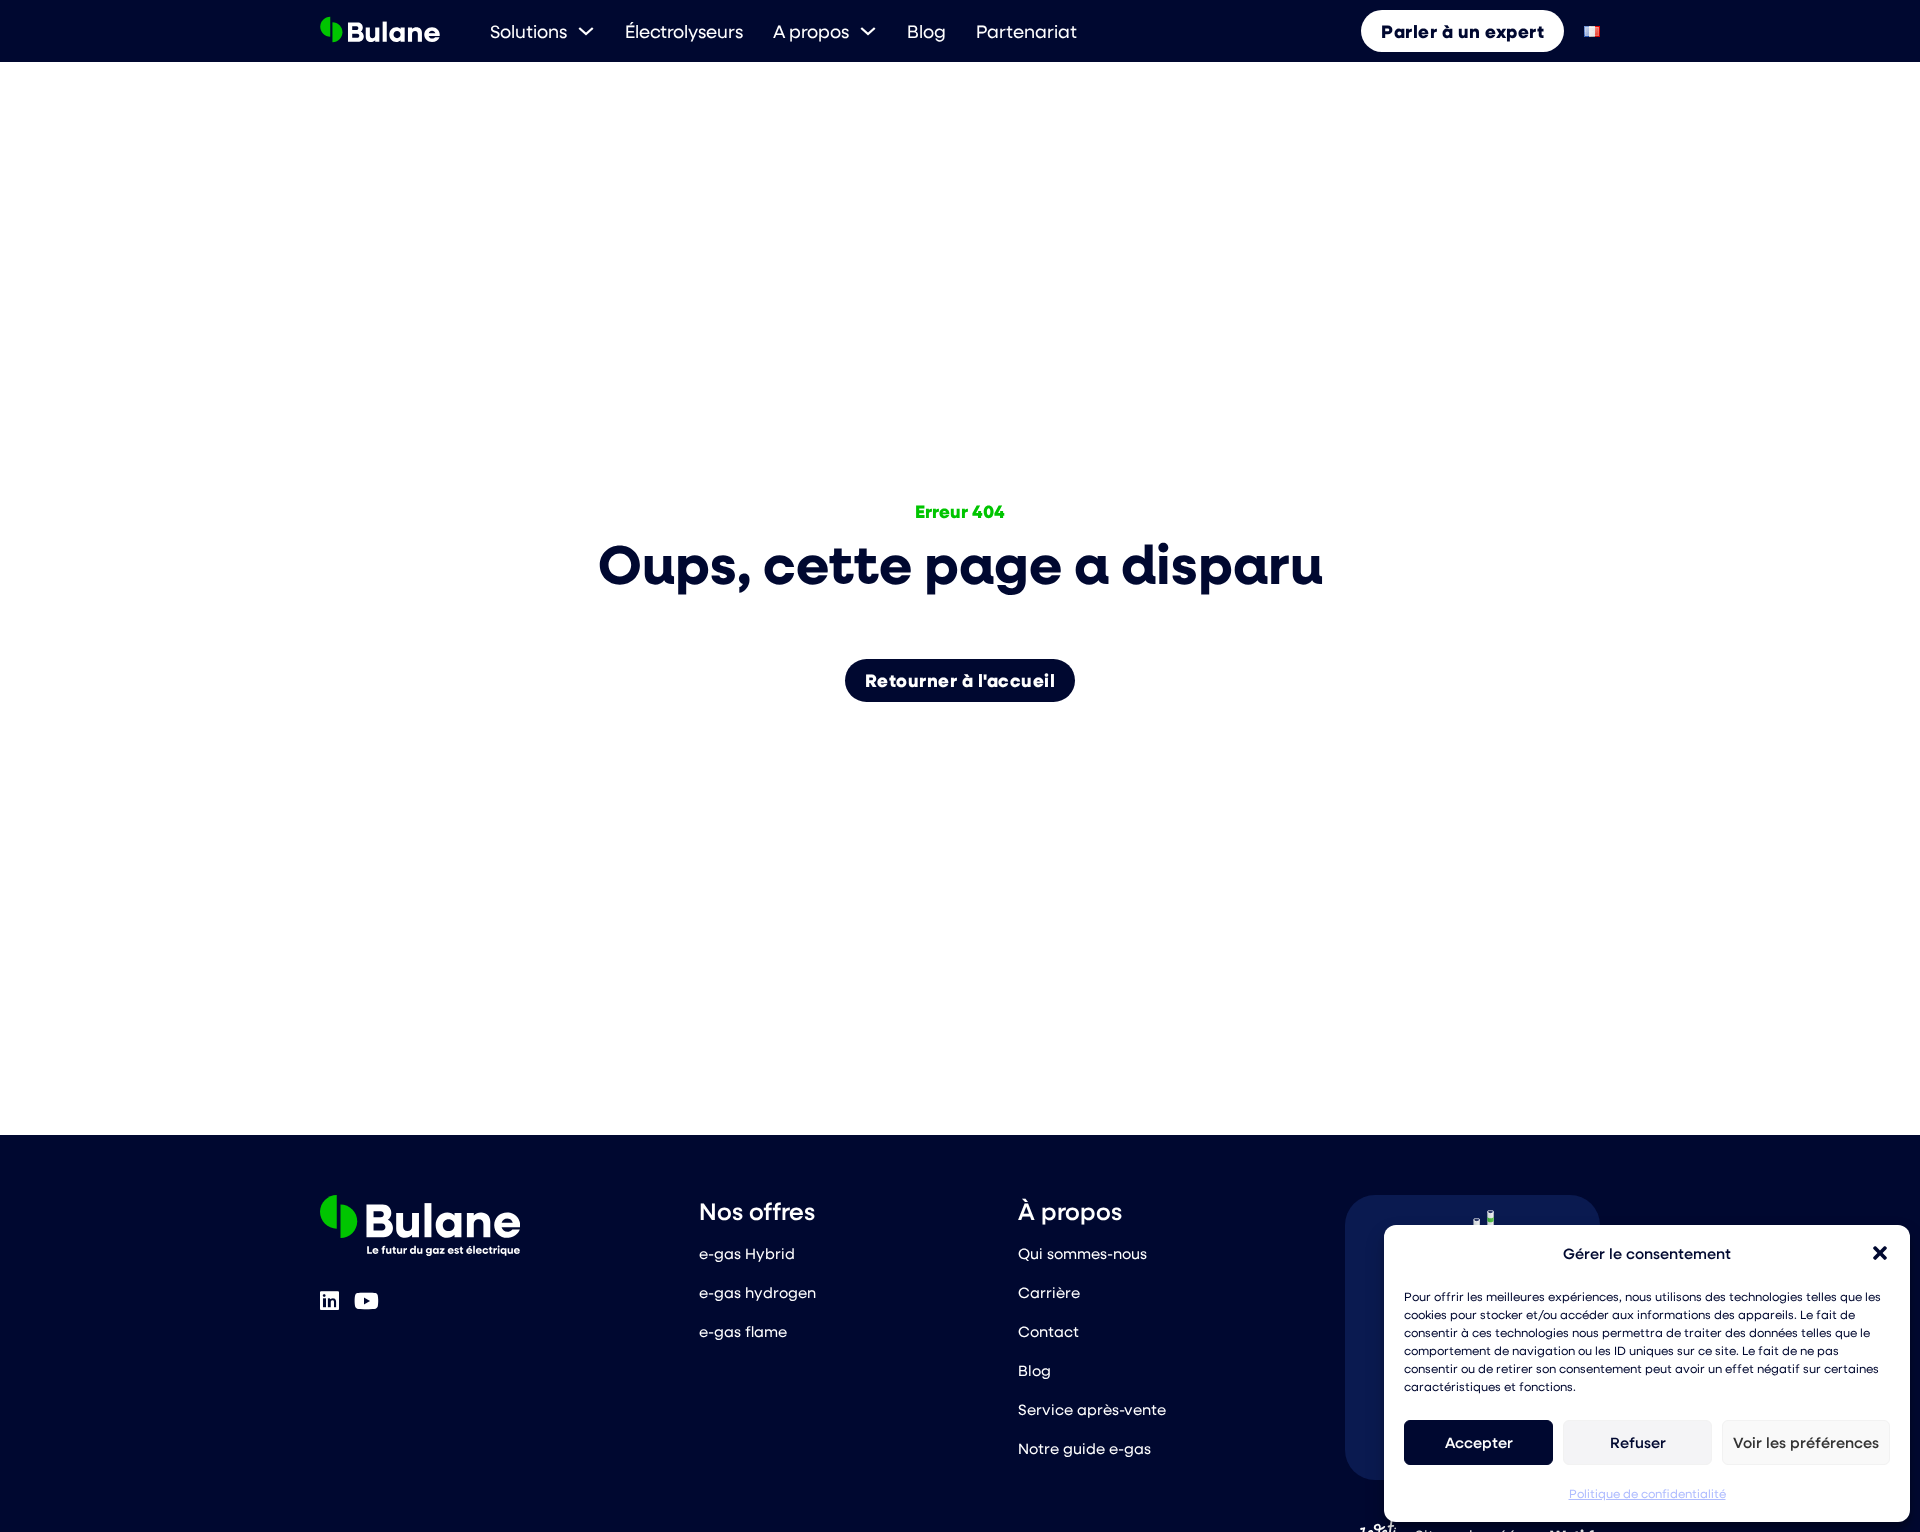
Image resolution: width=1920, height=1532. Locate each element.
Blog (926, 31)
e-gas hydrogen (757, 1292)
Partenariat (1026, 31)
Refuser (1638, 1442)
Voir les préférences (1806, 1442)
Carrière (1049, 1292)
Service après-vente (1092, 1409)
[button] (1880, 1253)
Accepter (1479, 1442)
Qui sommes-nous (1082, 1253)
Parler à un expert (1462, 31)
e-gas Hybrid (747, 1253)
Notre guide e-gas (1084, 1448)
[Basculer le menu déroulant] (586, 31)
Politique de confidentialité (1647, 1493)
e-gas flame (743, 1331)
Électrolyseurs (684, 31)
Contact (1048, 1331)
